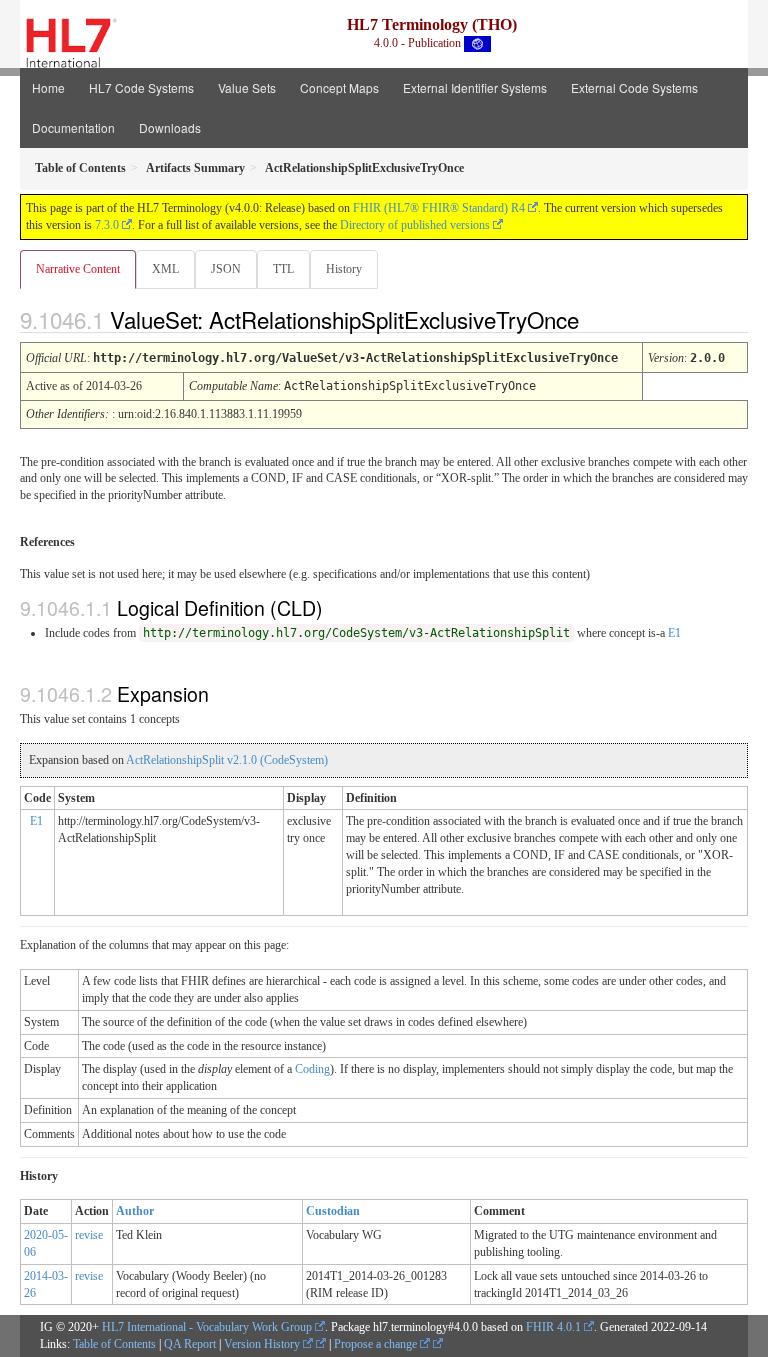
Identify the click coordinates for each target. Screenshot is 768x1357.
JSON (226, 269)
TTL (283, 269)
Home (48, 87)
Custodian (333, 1211)
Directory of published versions (415, 225)
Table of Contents (114, 1344)
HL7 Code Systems (141, 87)
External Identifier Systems (475, 87)
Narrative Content (78, 269)
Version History (263, 1344)
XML (165, 269)
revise (89, 1235)
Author (135, 1211)
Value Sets (247, 87)
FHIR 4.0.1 (553, 1327)
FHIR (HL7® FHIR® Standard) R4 (439, 208)
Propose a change (377, 1344)
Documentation (73, 127)
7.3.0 (107, 225)
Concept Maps (339, 87)
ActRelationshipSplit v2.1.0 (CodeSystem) (227, 760)
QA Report (190, 1344)
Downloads (170, 127)
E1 (674, 633)
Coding (312, 1069)
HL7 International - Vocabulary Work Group (207, 1327)
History (344, 269)
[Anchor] (596, 319)
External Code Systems (634, 87)
